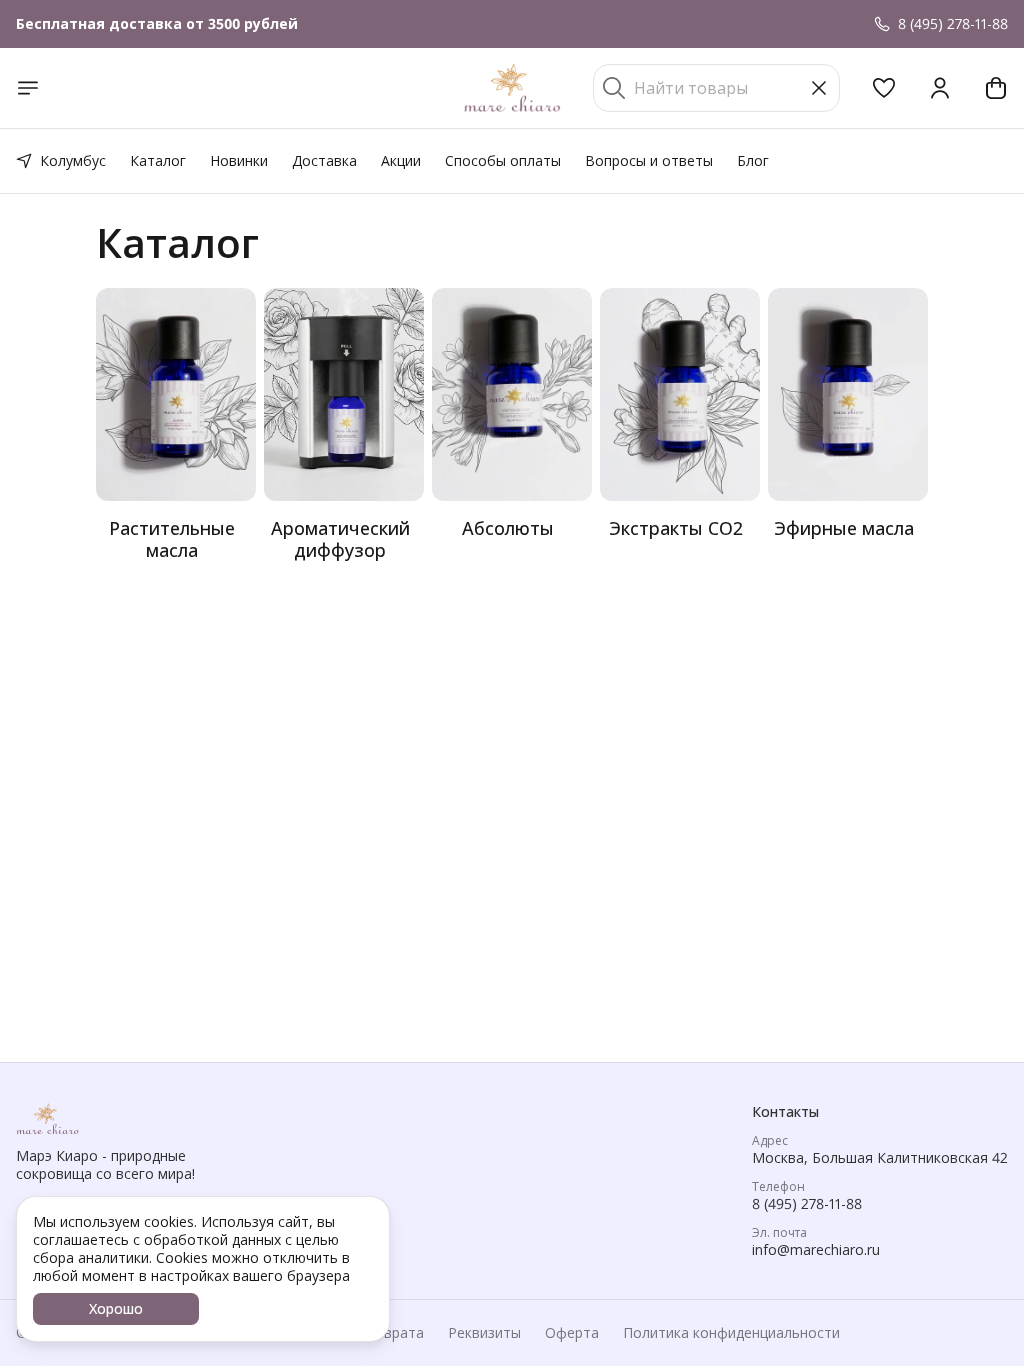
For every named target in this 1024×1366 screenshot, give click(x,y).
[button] (884, 88)
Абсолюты (508, 528)
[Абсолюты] (512, 394)
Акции (401, 160)
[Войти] (940, 88)
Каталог (158, 160)
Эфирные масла (844, 528)
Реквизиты (484, 1333)
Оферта (572, 1333)
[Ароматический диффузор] (344, 394)
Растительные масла (172, 539)
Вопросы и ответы (649, 160)
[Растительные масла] (176, 394)
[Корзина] (996, 88)
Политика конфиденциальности (731, 1333)
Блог (753, 160)
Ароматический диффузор (340, 539)
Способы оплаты (503, 160)
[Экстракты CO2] (680, 394)
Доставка (324, 160)
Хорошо (116, 1308)
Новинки (239, 160)
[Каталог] (28, 88)
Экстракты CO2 (676, 528)
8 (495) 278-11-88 (807, 1204)
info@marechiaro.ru (816, 1250)
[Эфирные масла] (848, 394)
